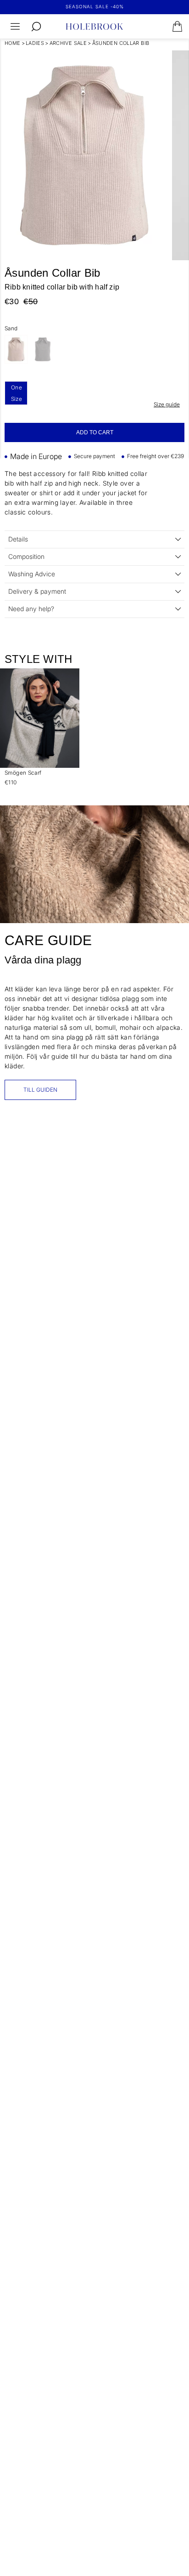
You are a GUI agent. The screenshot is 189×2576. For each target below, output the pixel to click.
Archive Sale (68, 43)
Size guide (167, 404)
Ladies (35, 43)
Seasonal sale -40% (95, 6)
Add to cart (95, 432)
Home (13, 43)
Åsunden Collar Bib (121, 43)
